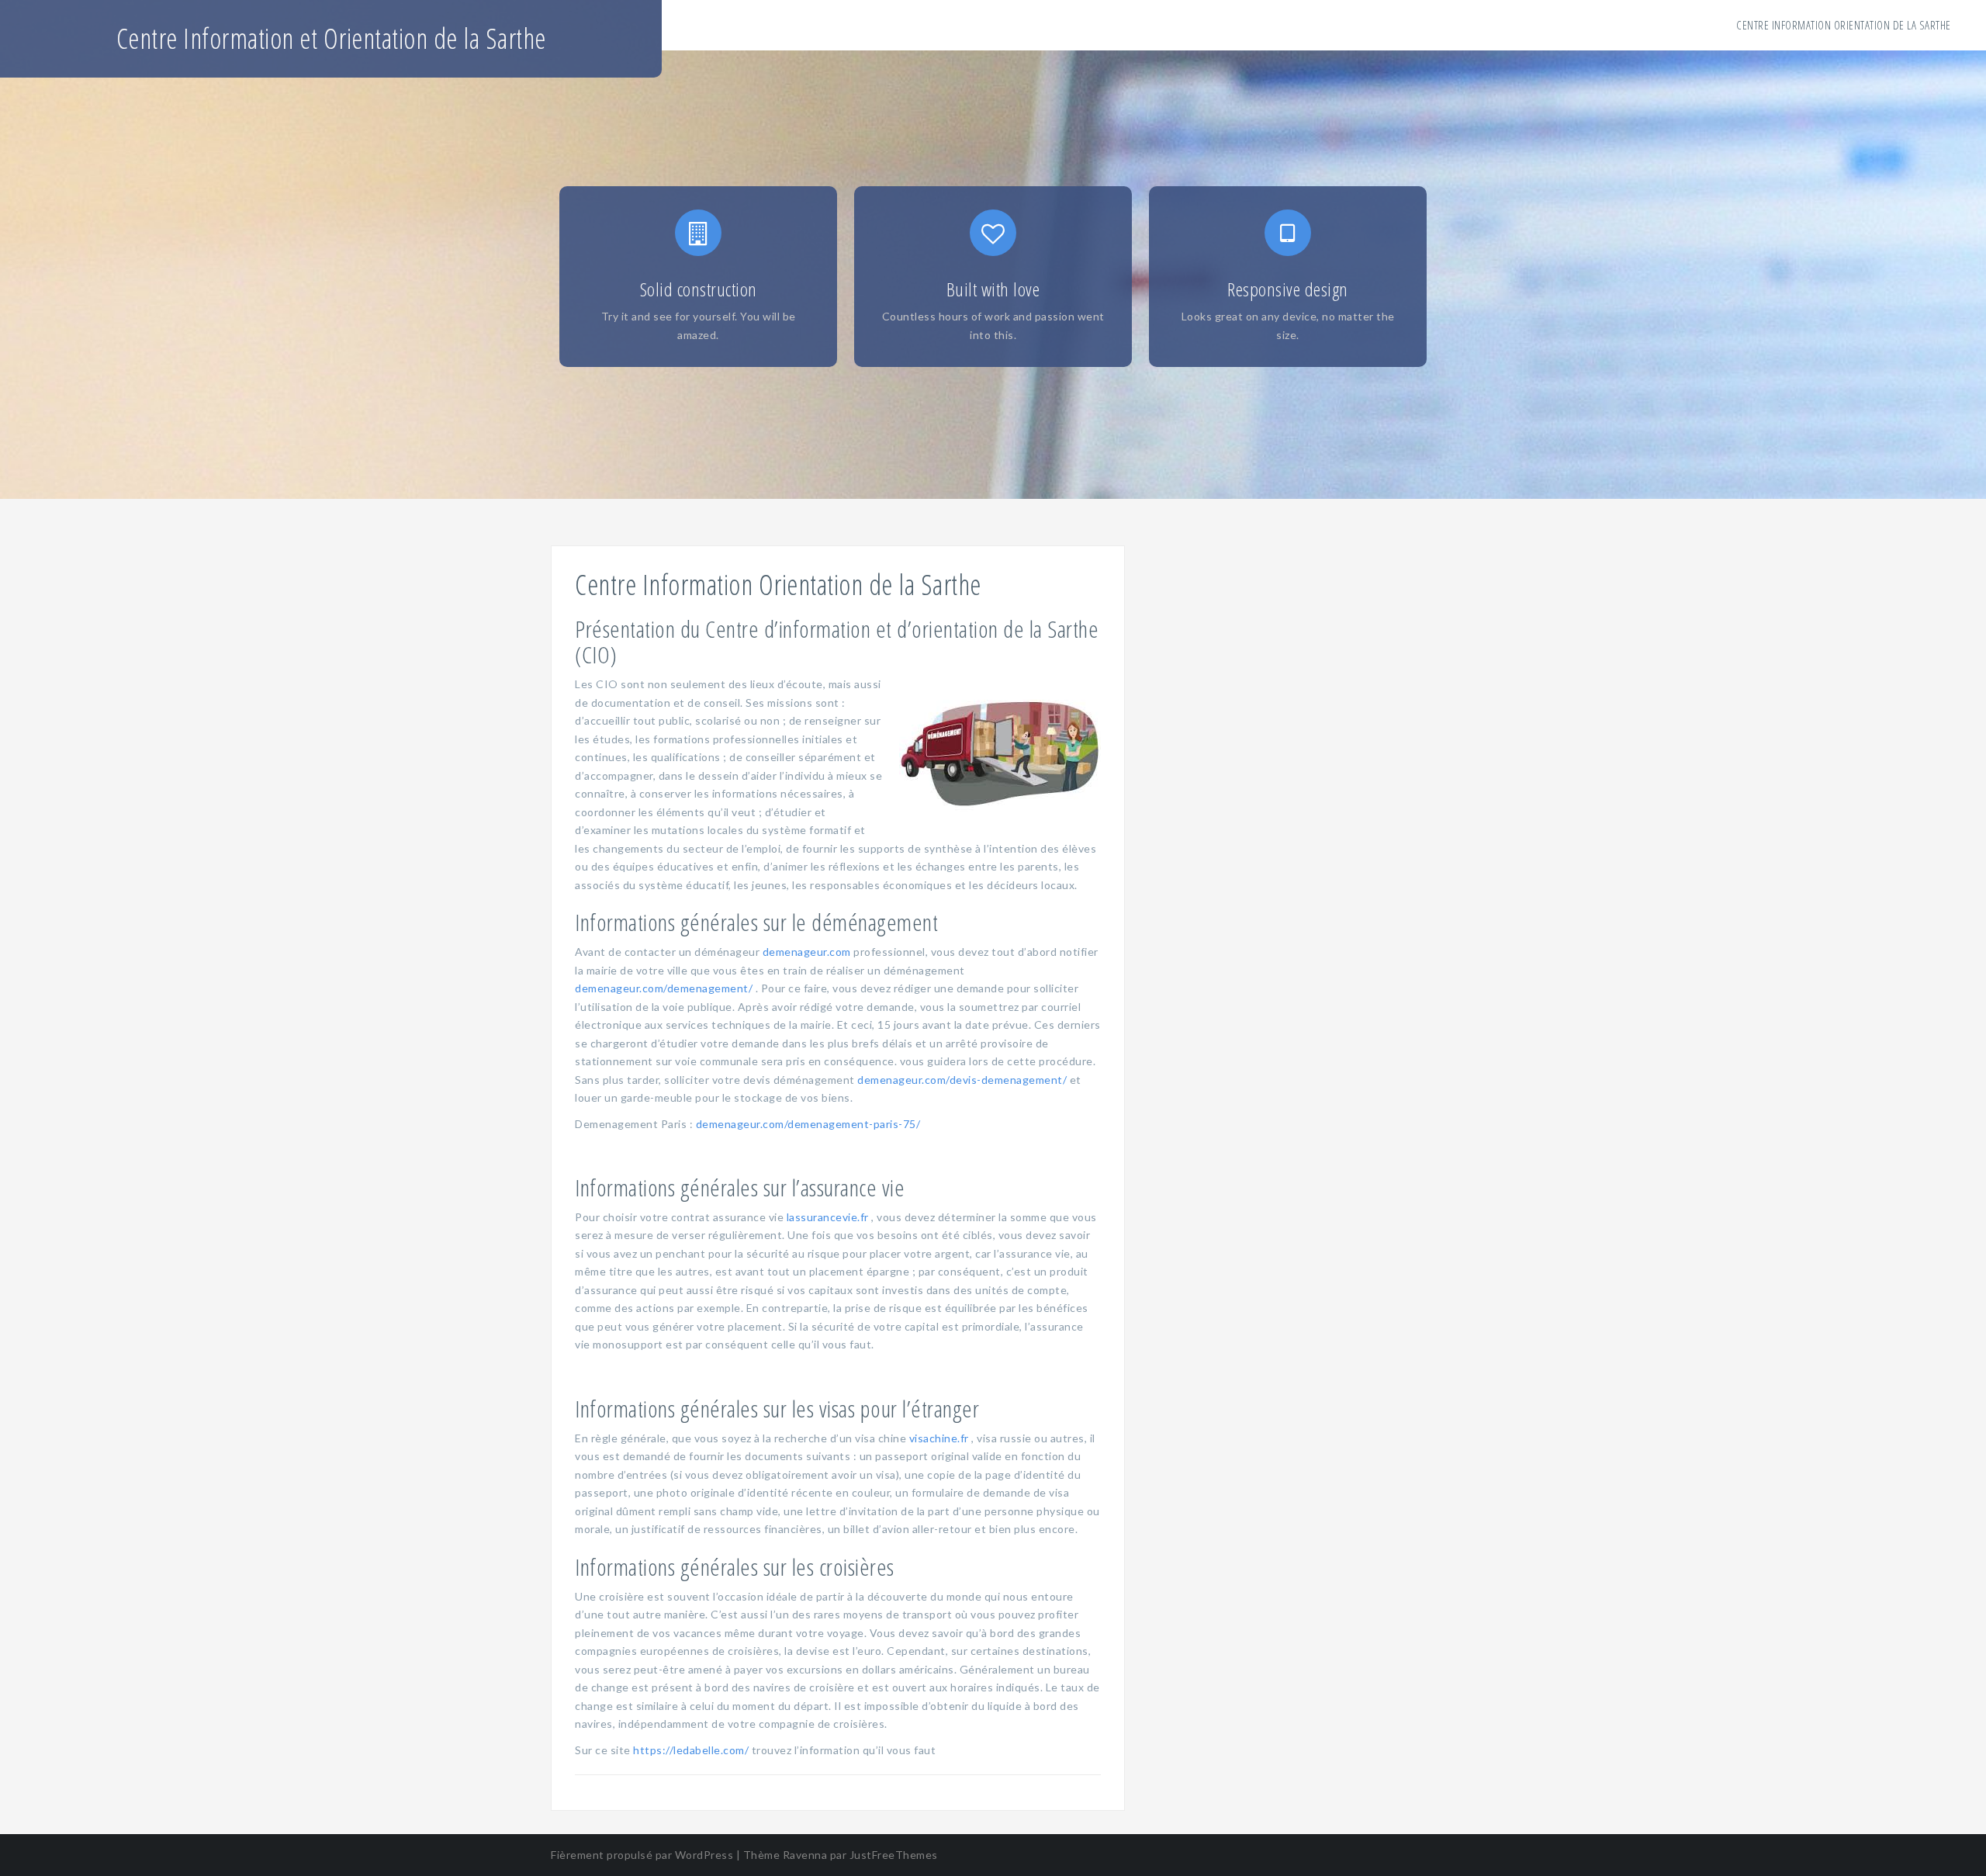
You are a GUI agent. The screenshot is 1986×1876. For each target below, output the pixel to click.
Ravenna (805, 1855)
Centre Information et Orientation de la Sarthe (331, 38)
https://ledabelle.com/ (691, 1750)
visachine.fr (939, 1438)
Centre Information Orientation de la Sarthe (1844, 25)
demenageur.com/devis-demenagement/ (962, 1080)
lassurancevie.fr (828, 1217)
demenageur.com (807, 952)
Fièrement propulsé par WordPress (642, 1855)
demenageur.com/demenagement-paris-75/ (808, 1124)
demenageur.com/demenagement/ (664, 988)
